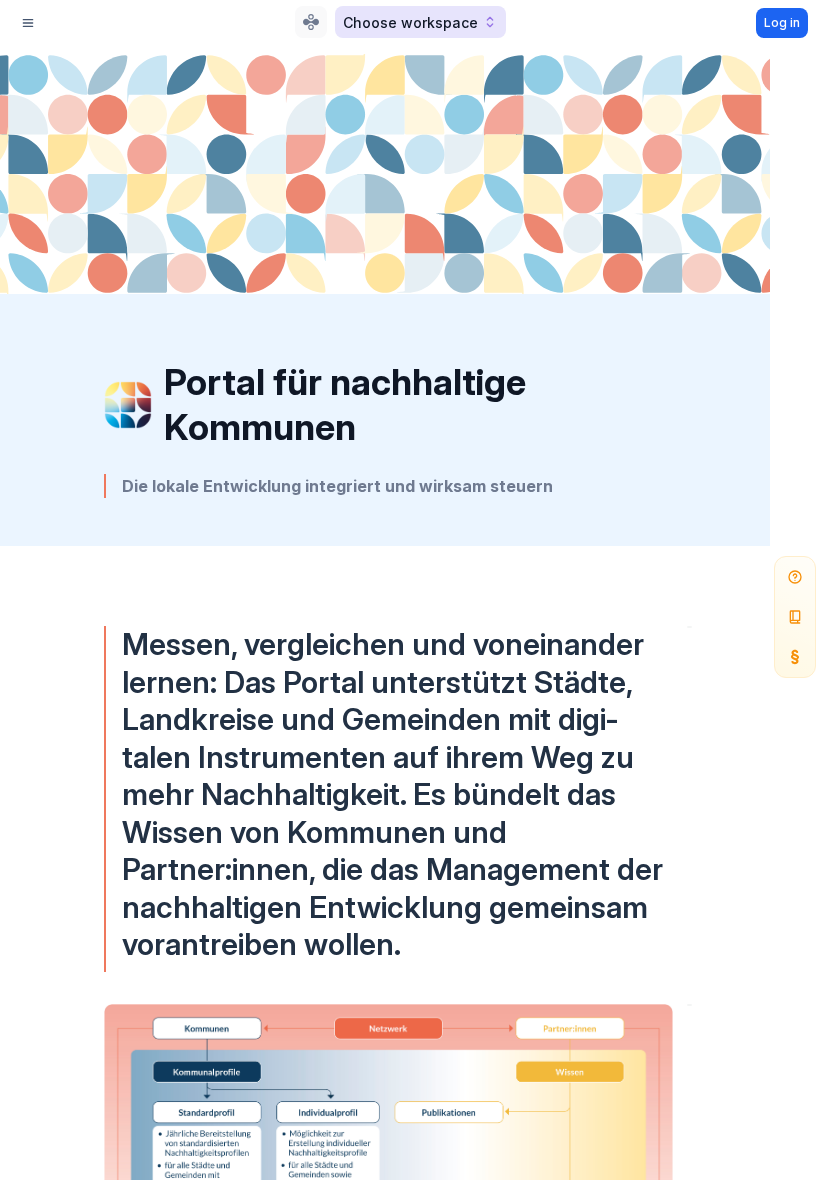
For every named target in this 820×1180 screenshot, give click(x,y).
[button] (420, 22)
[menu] (28, 23)
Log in (782, 22)
